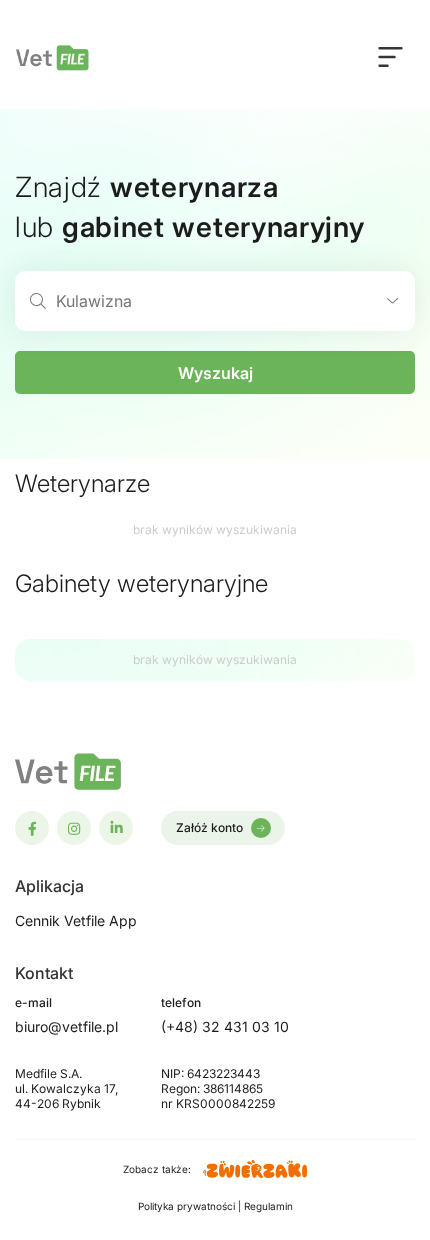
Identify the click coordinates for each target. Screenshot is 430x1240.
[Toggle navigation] (390, 56)
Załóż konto (209, 827)
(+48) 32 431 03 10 (225, 1026)
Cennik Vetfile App (76, 920)
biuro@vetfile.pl (66, 1026)
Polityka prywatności (188, 1206)
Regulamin (268, 1206)
